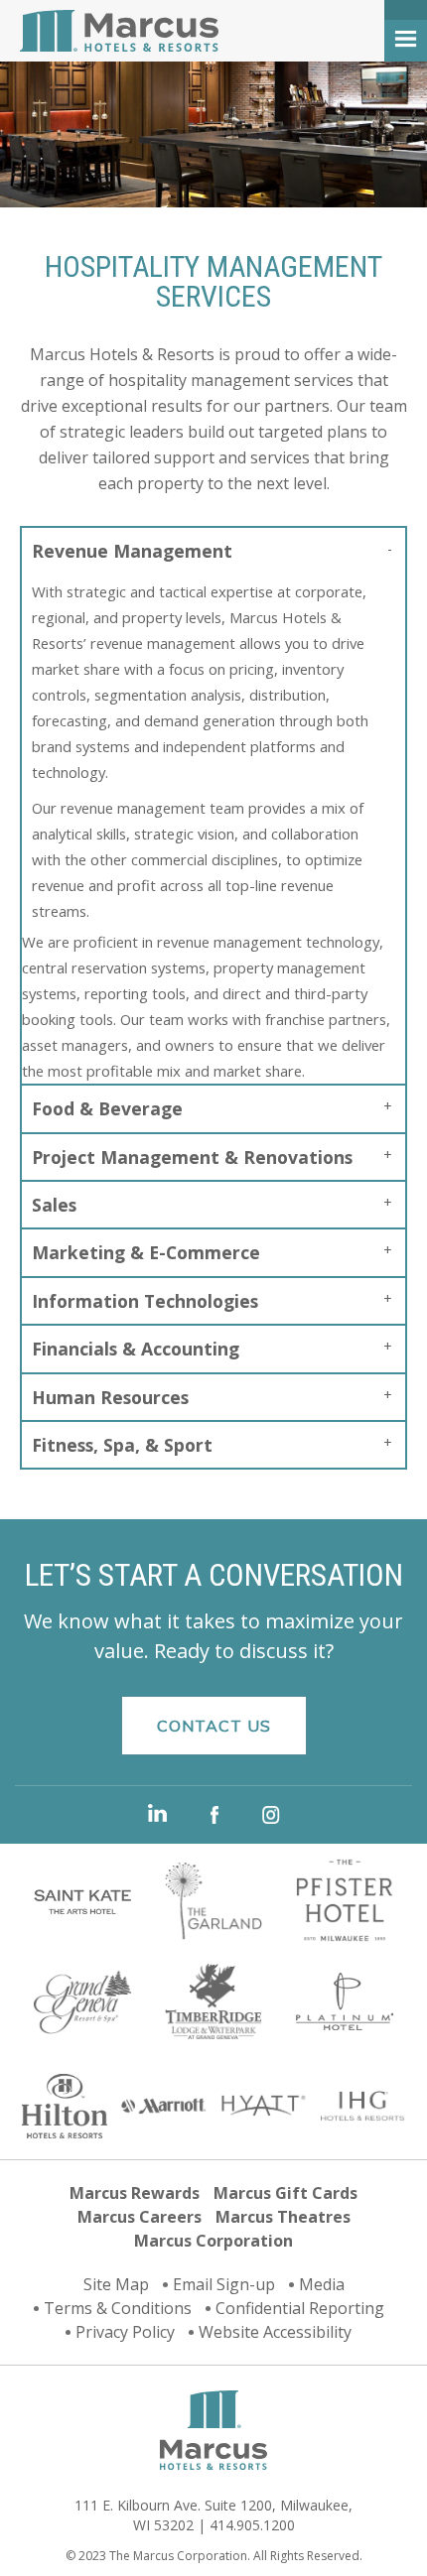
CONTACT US (214, 1726)
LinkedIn (157, 1813)
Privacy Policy (125, 2332)
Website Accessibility (275, 2332)
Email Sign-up (224, 2284)
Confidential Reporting (300, 2308)
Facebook (214, 1815)
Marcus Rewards (135, 2193)
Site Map (116, 2284)
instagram (271, 1815)
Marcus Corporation (213, 2241)
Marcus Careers (140, 2217)
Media (322, 2284)
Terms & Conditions (118, 2308)
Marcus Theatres (283, 2217)
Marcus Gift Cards (285, 2193)
